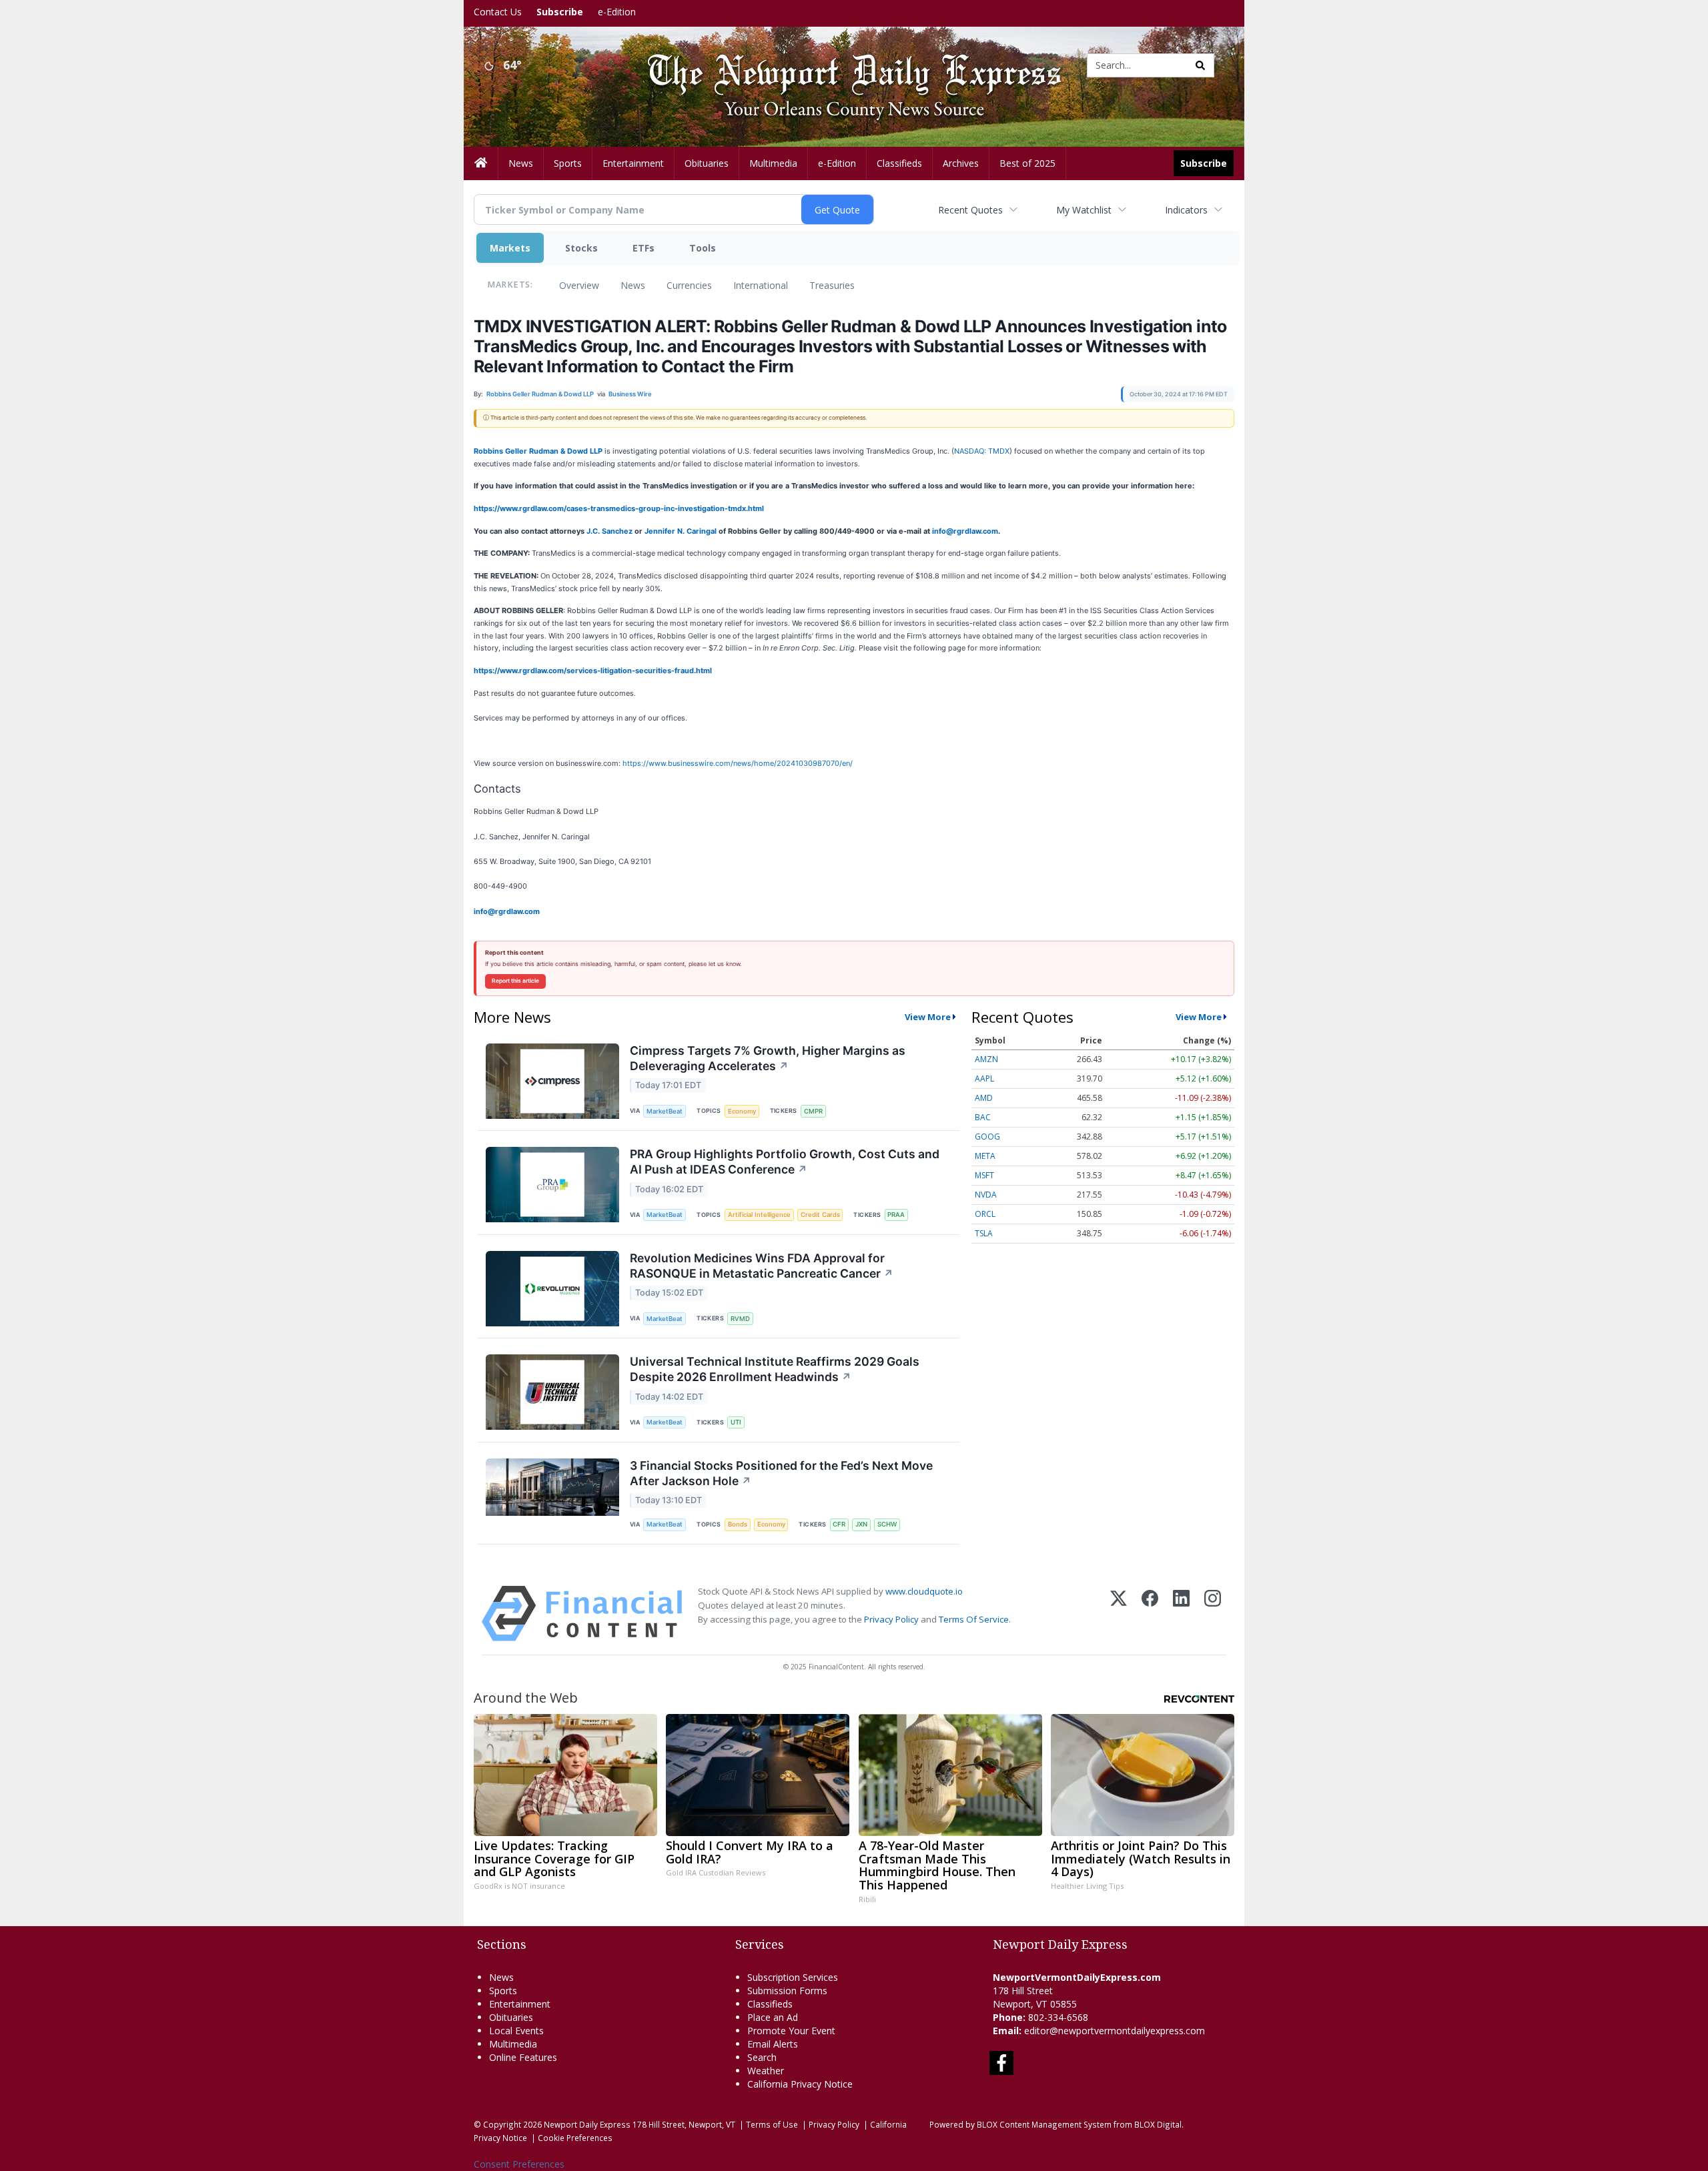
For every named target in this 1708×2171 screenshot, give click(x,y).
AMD (984, 1098)
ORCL (985, 1214)
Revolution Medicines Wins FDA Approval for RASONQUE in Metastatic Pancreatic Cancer (762, 1266)
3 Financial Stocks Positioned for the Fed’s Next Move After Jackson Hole (781, 1473)
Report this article (515, 981)
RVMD (740, 1319)
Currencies (689, 285)
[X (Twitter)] (1119, 1614)
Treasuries (832, 285)
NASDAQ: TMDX (982, 451)
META (985, 1156)
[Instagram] (1213, 1614)
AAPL (984, 1078)
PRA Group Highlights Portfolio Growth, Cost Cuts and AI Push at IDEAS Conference (785, 1162)
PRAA (896, 1215)
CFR (839, 1524)
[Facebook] (1150, 1614)
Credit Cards (820, 1215)
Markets (510, 248)
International (761, 285)
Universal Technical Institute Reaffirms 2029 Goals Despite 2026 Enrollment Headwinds (775, 1369)
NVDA (986, 1195)
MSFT (984, 1175)
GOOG (987, 1137)
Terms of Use (772, 2124)
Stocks (581, 248)
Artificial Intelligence (759, 1215)
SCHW (887, 1524)
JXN (861, 1524)
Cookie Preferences (575, 2138)
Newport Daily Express (587, 2124)
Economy (742, 1111)
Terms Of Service (974, 1619)
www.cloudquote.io (924, 1591)
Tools (703, 248)
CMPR (813, 1111)
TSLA (984, 1233)
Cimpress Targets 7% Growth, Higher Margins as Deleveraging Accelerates (768, 1058)
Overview (579, 285)
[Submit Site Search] (1200, 65)
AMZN (986, 1059)
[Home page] (844, 64)
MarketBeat (665, 1111)
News (633, 285)
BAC (983, 1117)
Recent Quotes (970, 210)
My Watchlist (1084, 210)
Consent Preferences (519, 2164)
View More (928, 1017)
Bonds (738, 1524)
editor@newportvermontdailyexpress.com (1115, 2031)
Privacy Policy (891, 1619)
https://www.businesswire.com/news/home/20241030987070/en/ (738, 763)
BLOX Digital (1158, 2124)
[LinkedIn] (1181, 1614)
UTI (736, 1422)
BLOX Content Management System (1044, 2124)
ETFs (644, 248)
